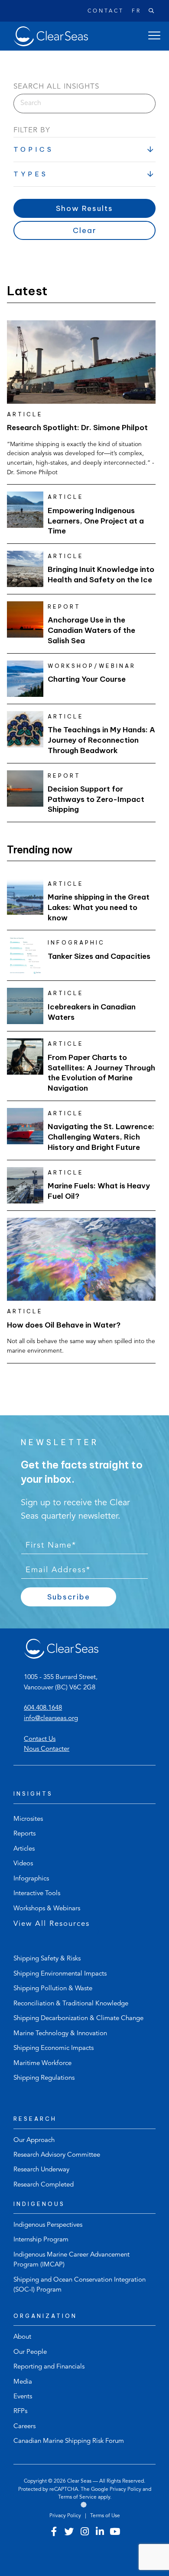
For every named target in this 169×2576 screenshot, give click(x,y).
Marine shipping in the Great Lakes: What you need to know (99, 907)
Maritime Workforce (42, 2064)
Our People (30, 2352)
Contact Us (40, 1739)
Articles (24, 1849)
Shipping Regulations (44, 2078)
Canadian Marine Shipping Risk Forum (69, 2441)
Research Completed (44, 2185)
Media (23, 2382)
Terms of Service (77, 2497)
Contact (106, 11)
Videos (23, 1864)
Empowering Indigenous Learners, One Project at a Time (96, 521)
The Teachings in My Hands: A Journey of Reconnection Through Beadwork (101, 740)
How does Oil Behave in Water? (64, 1325)
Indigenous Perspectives (48, 2225)
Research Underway (41, 2170)
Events (23, 2397)
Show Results (84, 208)
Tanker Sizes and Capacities (99, 956)
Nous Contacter (47, 1749)
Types (31, 174)
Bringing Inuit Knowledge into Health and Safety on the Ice (101, 575)
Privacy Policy (125, 2490)
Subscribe (69, 1597)
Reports (24, 1834)
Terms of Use (105, 2516)
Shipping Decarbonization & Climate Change (78, 2019)
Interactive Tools (37, 1894)
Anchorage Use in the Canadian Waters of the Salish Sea (91, 630)
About (22, 2337)
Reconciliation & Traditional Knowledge (71, 2004)
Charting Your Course (87, 679)
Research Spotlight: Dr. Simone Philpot (78, 428)
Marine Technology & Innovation (60, 2034)
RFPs (20, 2412)
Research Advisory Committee (57, 2155)
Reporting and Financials (49, 2367)
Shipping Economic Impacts (54, 2048)
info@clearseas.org (51, 1719)
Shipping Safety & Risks (47, 1959)
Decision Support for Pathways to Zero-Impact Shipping (96, 799)
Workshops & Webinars (47, 1909)
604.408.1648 (43, 1708)
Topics (34, 149)
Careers (24, 2427)
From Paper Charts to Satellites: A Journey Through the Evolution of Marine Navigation (101, 1073)
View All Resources (52, 1924)
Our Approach (34, 2140)
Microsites (28, 1819)
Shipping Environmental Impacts (60, 1974)
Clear (85, 230)
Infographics (31, 1879)
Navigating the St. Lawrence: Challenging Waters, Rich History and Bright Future (101, 1137)
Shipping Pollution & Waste (53, 1989)
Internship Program (41, 2240)
